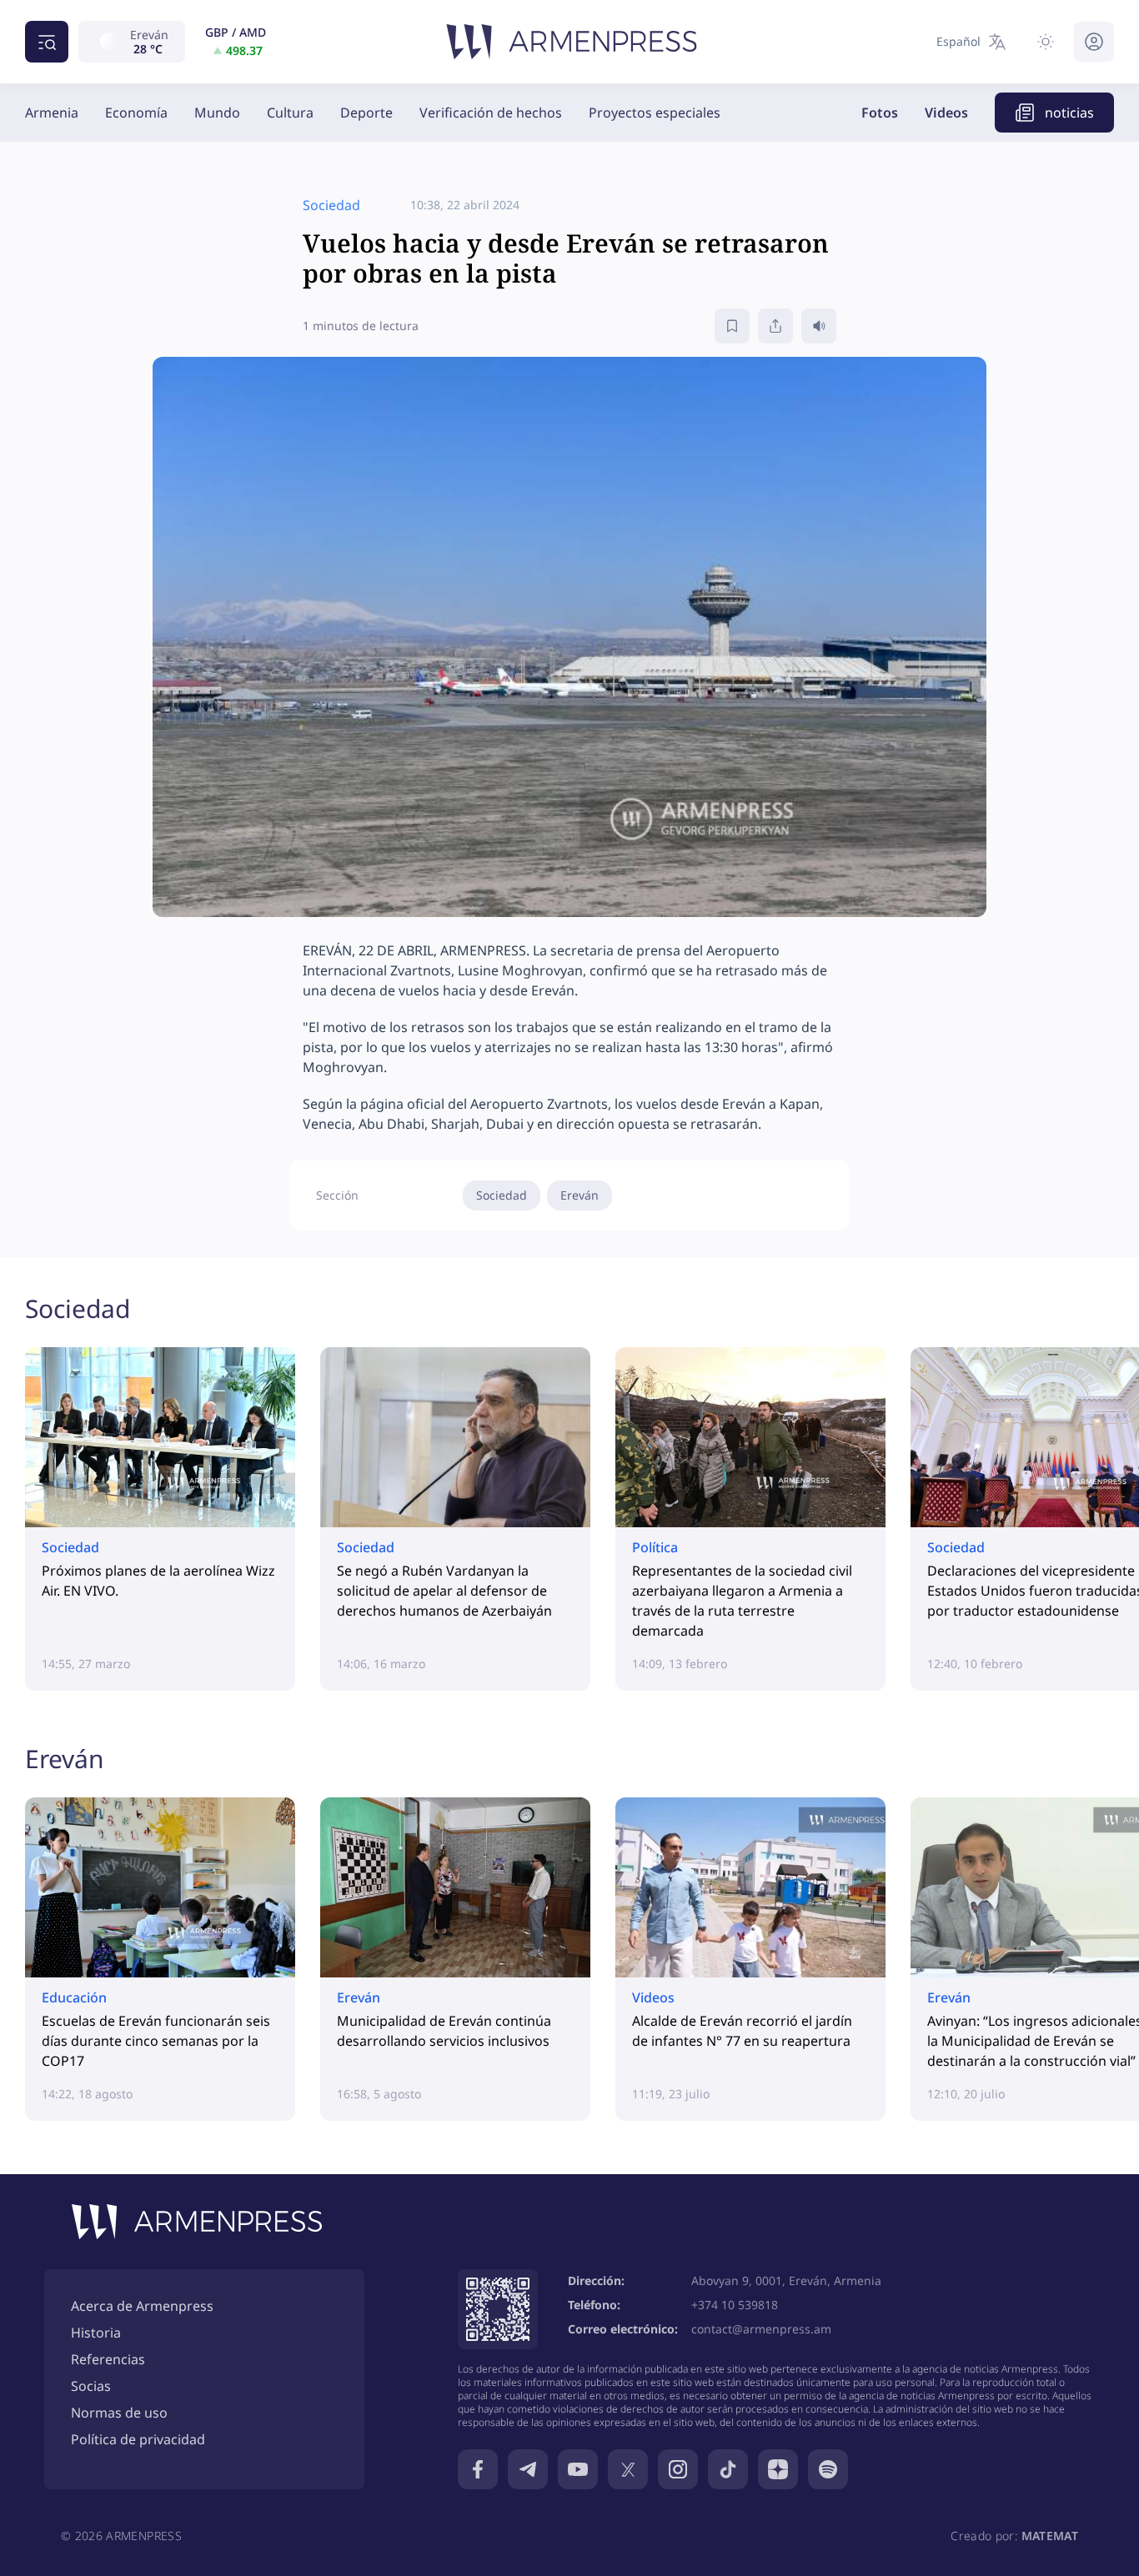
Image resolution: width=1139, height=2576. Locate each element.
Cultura (290, 113)
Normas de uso (119, 2413)
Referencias (108, 2359)
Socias (91, 2386)
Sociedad (502, 1195)
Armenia (52, 113)
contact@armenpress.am (761, 2329)
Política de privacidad (138, 2439)
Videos (946, 113)
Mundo (217, 113)
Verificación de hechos (491, 113)
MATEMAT (1050, 2536)
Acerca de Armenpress (142, 2306)
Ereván (580, 1195)
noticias (1069, 113)
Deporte (366, 113)
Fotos (880, 113)
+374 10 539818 (735, 2305)
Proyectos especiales (655, 113)
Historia (96, 2333)
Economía (136, 113)
